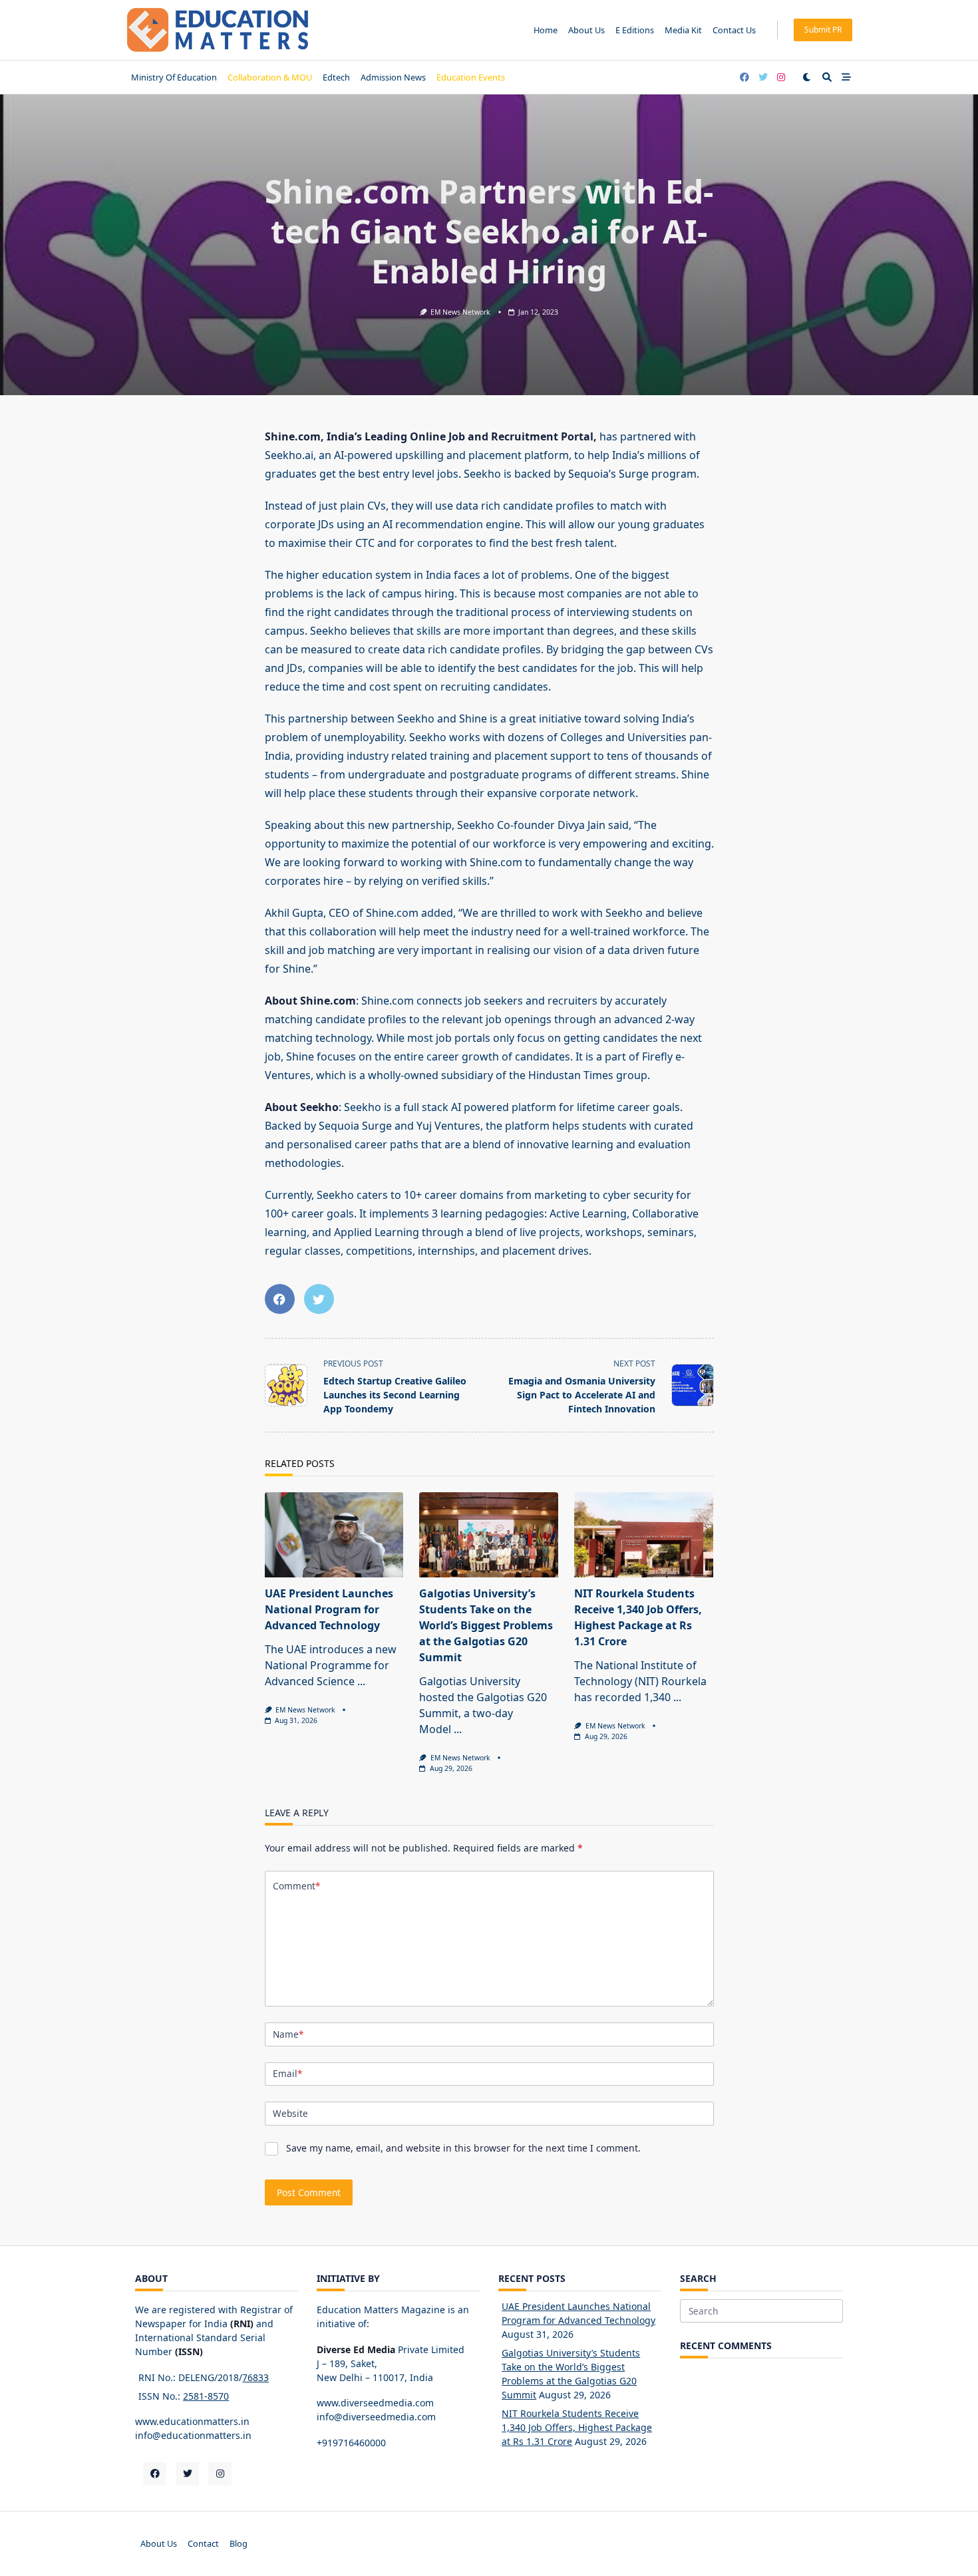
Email (287, 2073)
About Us (586, 30)
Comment (296, 1886)
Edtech (336, 77)
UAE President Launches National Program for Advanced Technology (329, 1609)
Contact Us (734, 30)
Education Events (471, 77)
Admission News (393, 77)
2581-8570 (206, 2396)
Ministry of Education (174, 77)
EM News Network (460, 312)
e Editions (635, 30)
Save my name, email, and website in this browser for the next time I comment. (463, 2148)
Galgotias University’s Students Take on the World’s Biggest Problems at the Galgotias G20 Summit (486, 1625)
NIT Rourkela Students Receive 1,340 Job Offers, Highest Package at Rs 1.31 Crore (577, 2427)
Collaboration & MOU (270, 77)
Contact (203, 2543)
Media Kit (683, 30)
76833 (255, 2377)
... (361, 1681)
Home (546, 30)
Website (290, 2113)
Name (288, 2034)
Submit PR (823, 30)
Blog (239, 2543)
